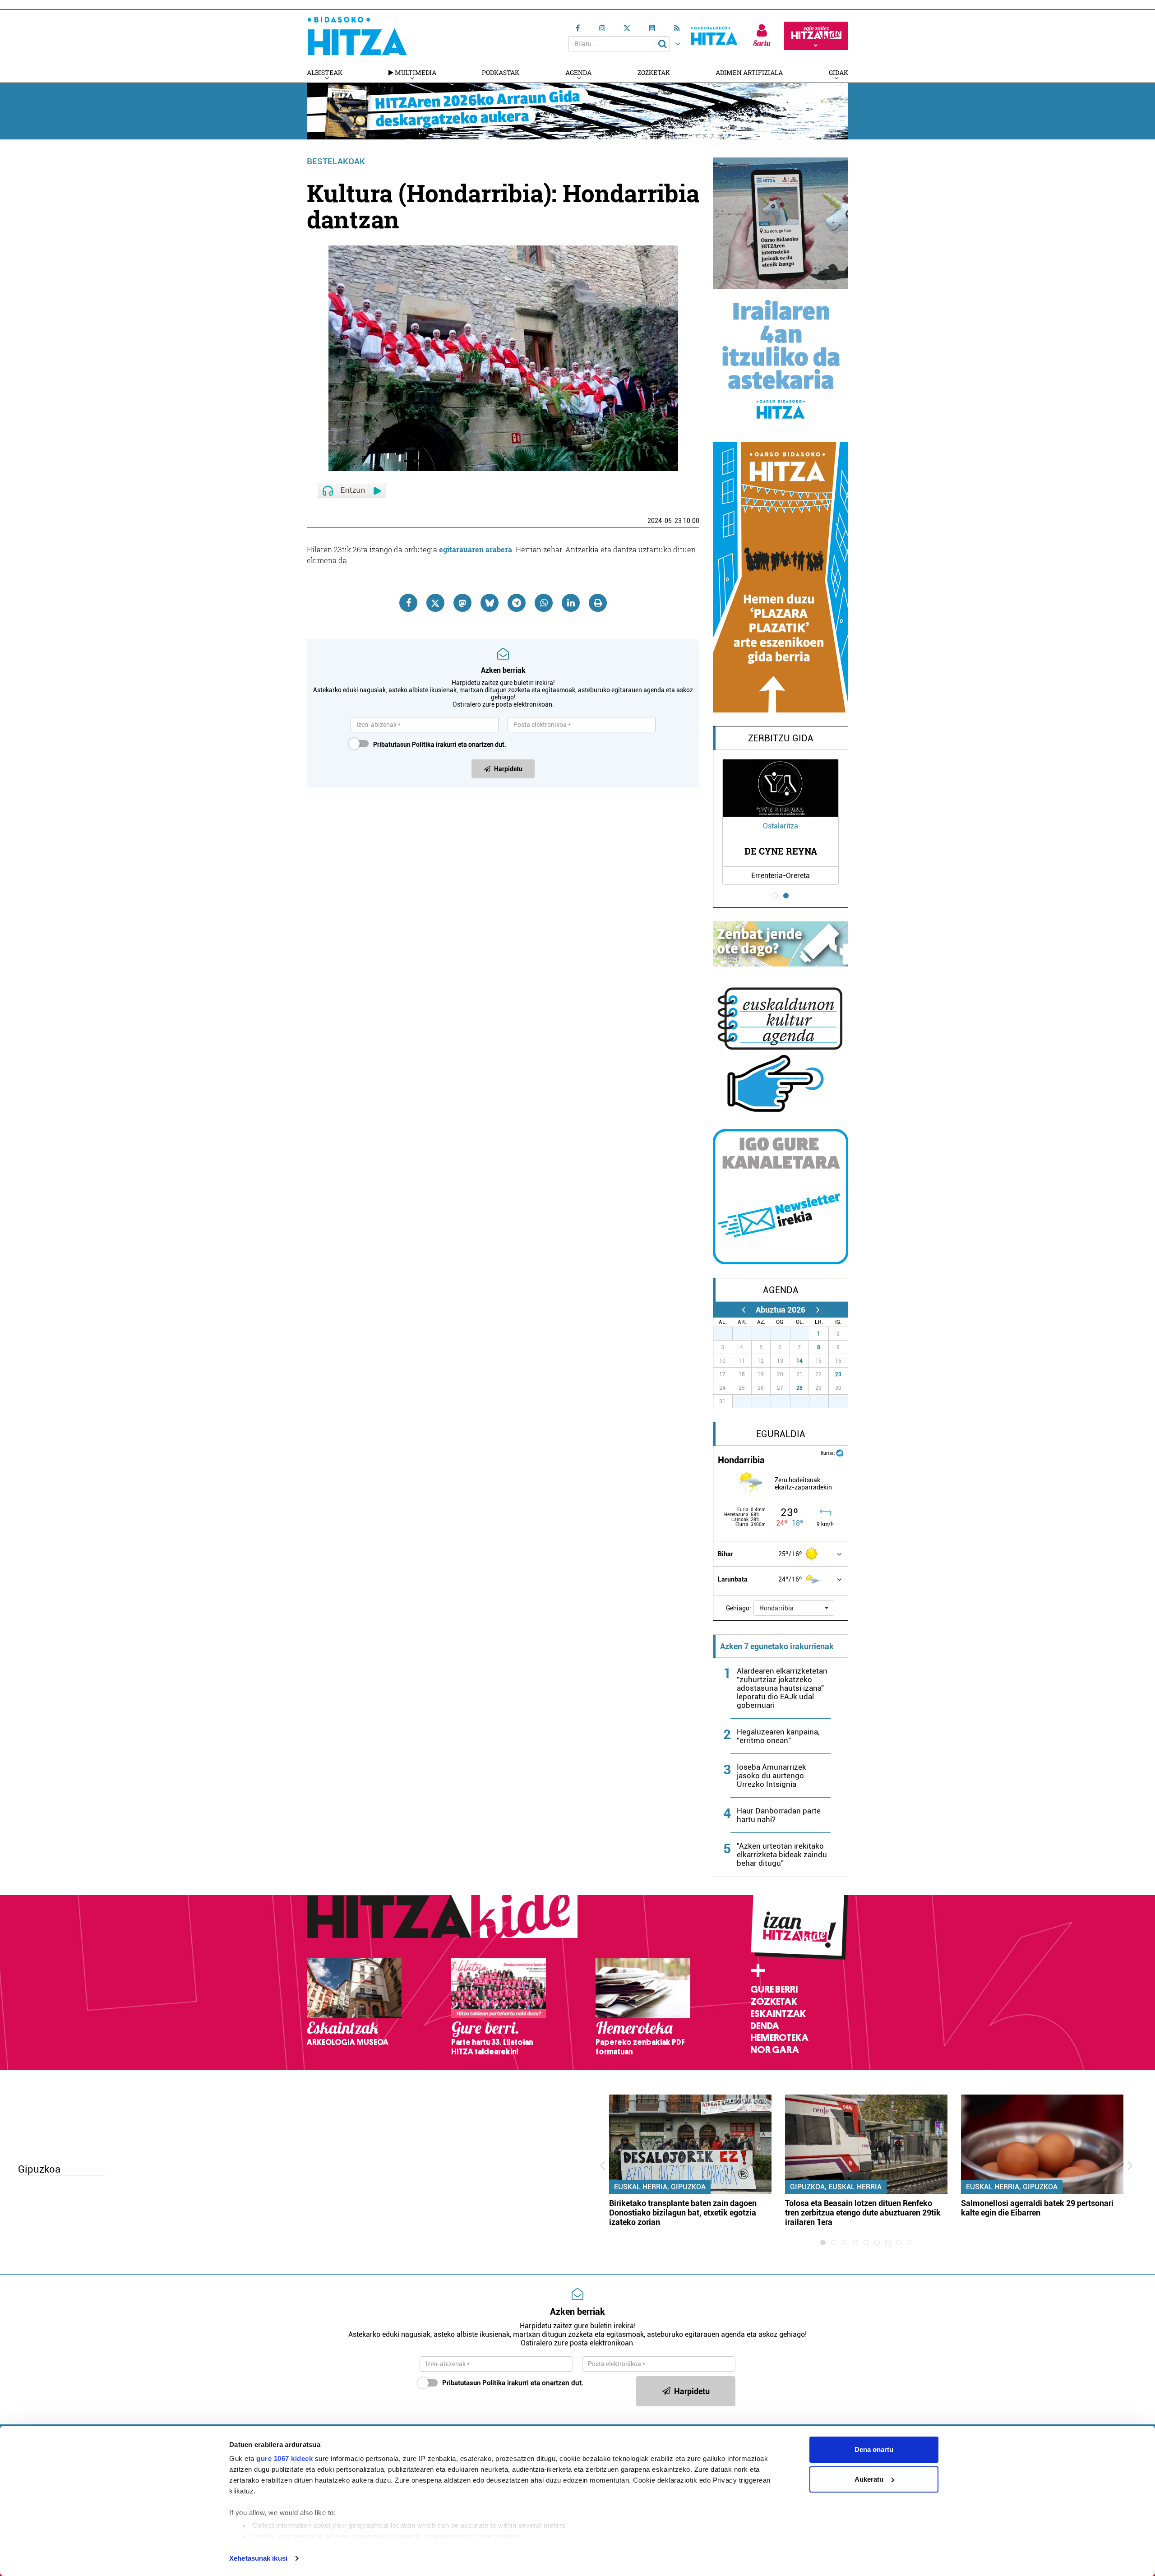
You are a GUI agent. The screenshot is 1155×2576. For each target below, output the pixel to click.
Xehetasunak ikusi (258, 2558)
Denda (765, 2026)
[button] (794, 1608)
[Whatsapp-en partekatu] (544, 603)
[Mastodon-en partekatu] (462, 603)
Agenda (578, 72)
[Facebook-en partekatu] (408, 603)
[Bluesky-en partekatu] (490, 603)
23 (838, 1374)
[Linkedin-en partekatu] (571, 603)
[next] (818, 1310)
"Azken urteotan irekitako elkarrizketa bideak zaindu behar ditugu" (782, 1855)
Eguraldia (781, 1434)
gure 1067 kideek (284, 2458)
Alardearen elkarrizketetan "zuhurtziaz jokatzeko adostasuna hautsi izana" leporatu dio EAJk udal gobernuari (782, 1688)
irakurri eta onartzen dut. (440, 745)
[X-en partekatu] (435, 603)
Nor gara (775, 2050)
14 (799, 1361)
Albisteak (325, 72)
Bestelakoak (336, 161)
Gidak (839, 72)
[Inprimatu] (598, 603)
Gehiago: (739, 1608)
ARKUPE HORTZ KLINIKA (812, 851)
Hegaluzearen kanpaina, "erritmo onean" (778, 1736)
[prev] (743, 1310)
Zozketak (654, 72)
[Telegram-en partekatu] (517, 603)
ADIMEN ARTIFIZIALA (749, 72)
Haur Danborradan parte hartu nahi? (779, 1815)
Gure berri (774, 1989)
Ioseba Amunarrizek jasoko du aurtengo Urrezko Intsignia (772, 1776)
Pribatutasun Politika (404, 745)
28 (799, 1388)
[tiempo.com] (840, 1452)
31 (804, 1334)
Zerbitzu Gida (781, 738)
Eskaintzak (778, 2014)
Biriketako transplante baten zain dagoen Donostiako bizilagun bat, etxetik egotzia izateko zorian (683, 2213)
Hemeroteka (779, 2038)
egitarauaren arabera (476, 549)
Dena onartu (874, 2449)
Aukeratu (869, 2479)
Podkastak (501, 72)
